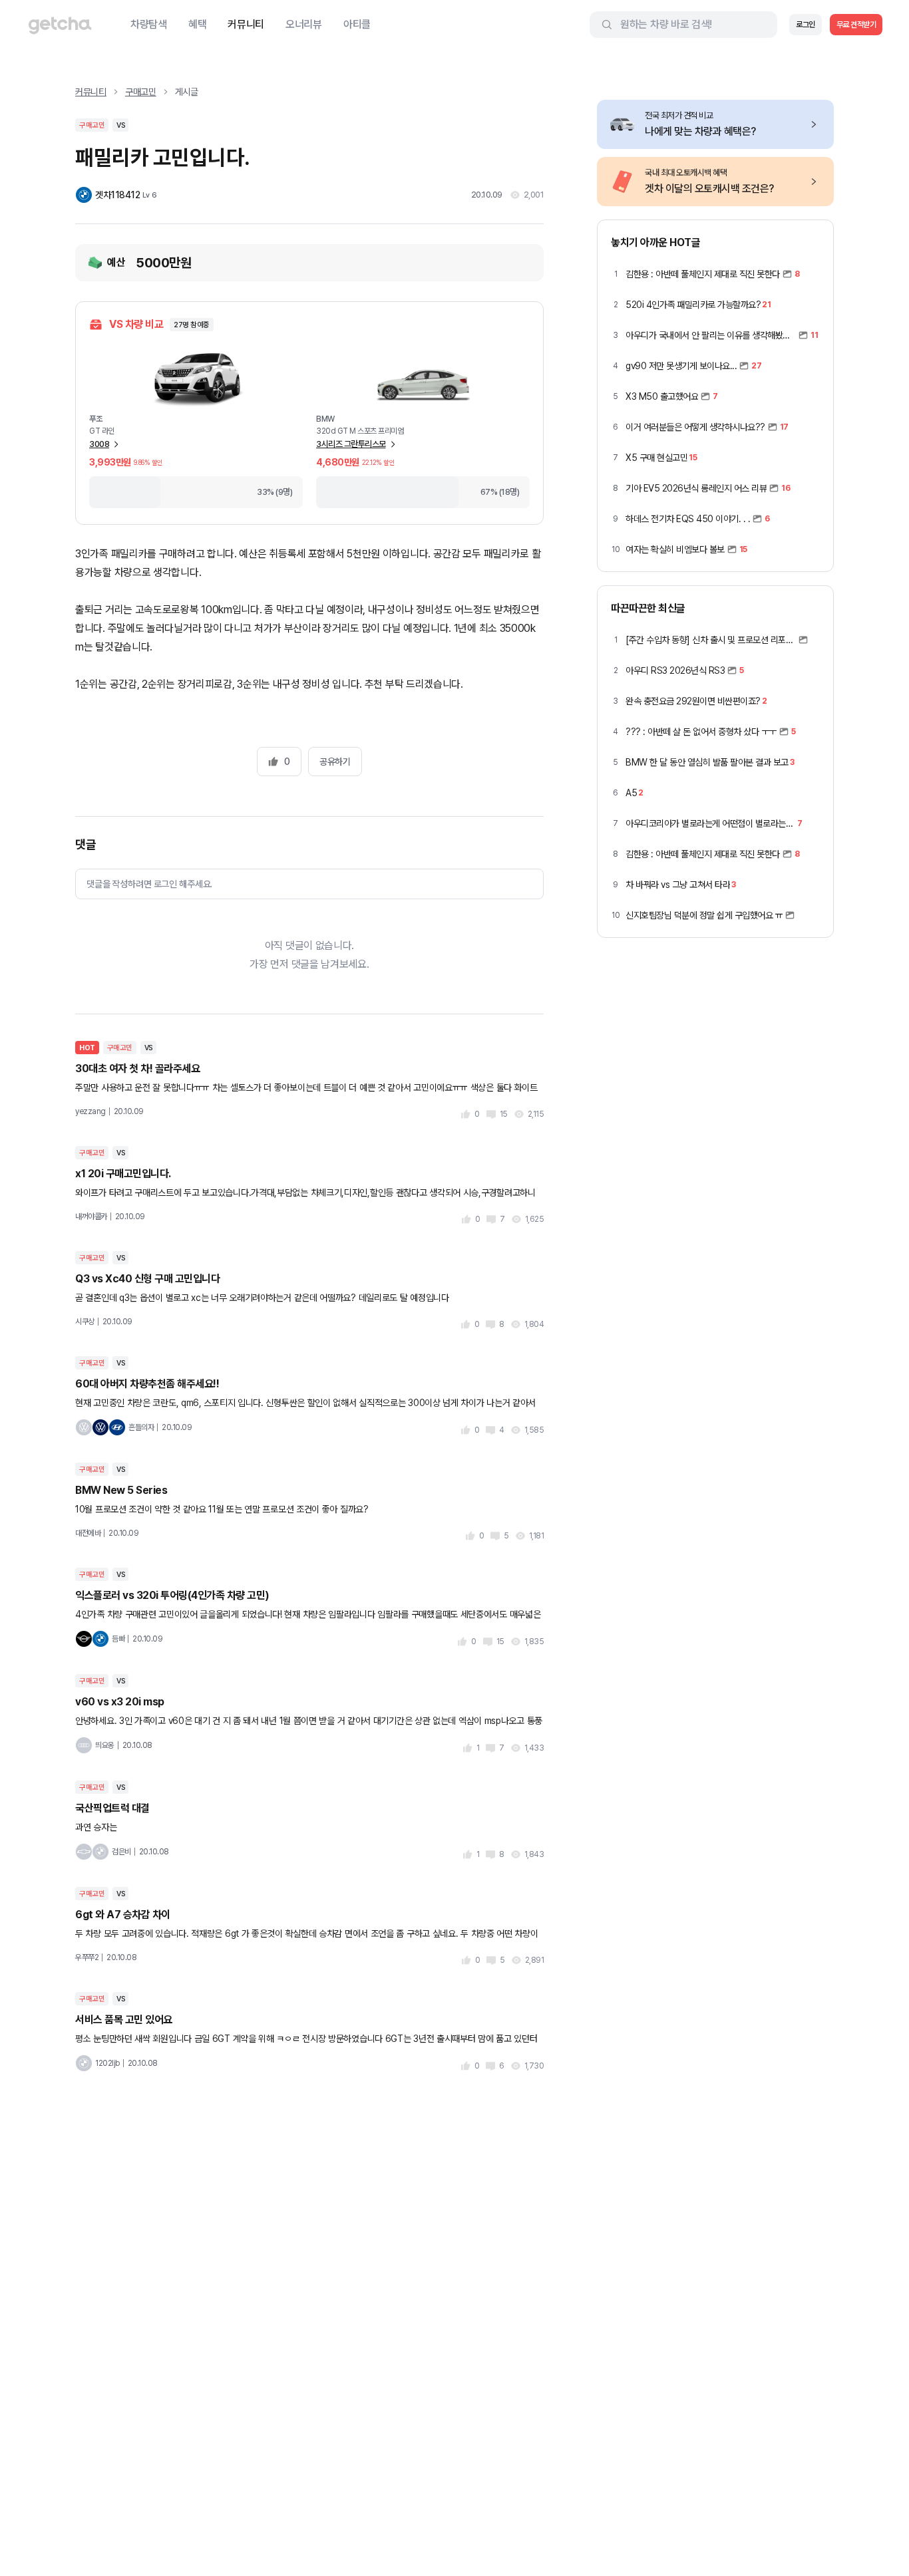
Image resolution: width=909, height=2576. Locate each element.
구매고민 (141, 92)
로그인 (806, 25)
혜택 (197, 24)
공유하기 (335, 762)
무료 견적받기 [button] (856, 25)
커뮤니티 (246, 24)
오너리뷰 (304, 24)
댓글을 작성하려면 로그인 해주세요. (149, 884)
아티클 (357, 24)
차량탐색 (149, 24)
